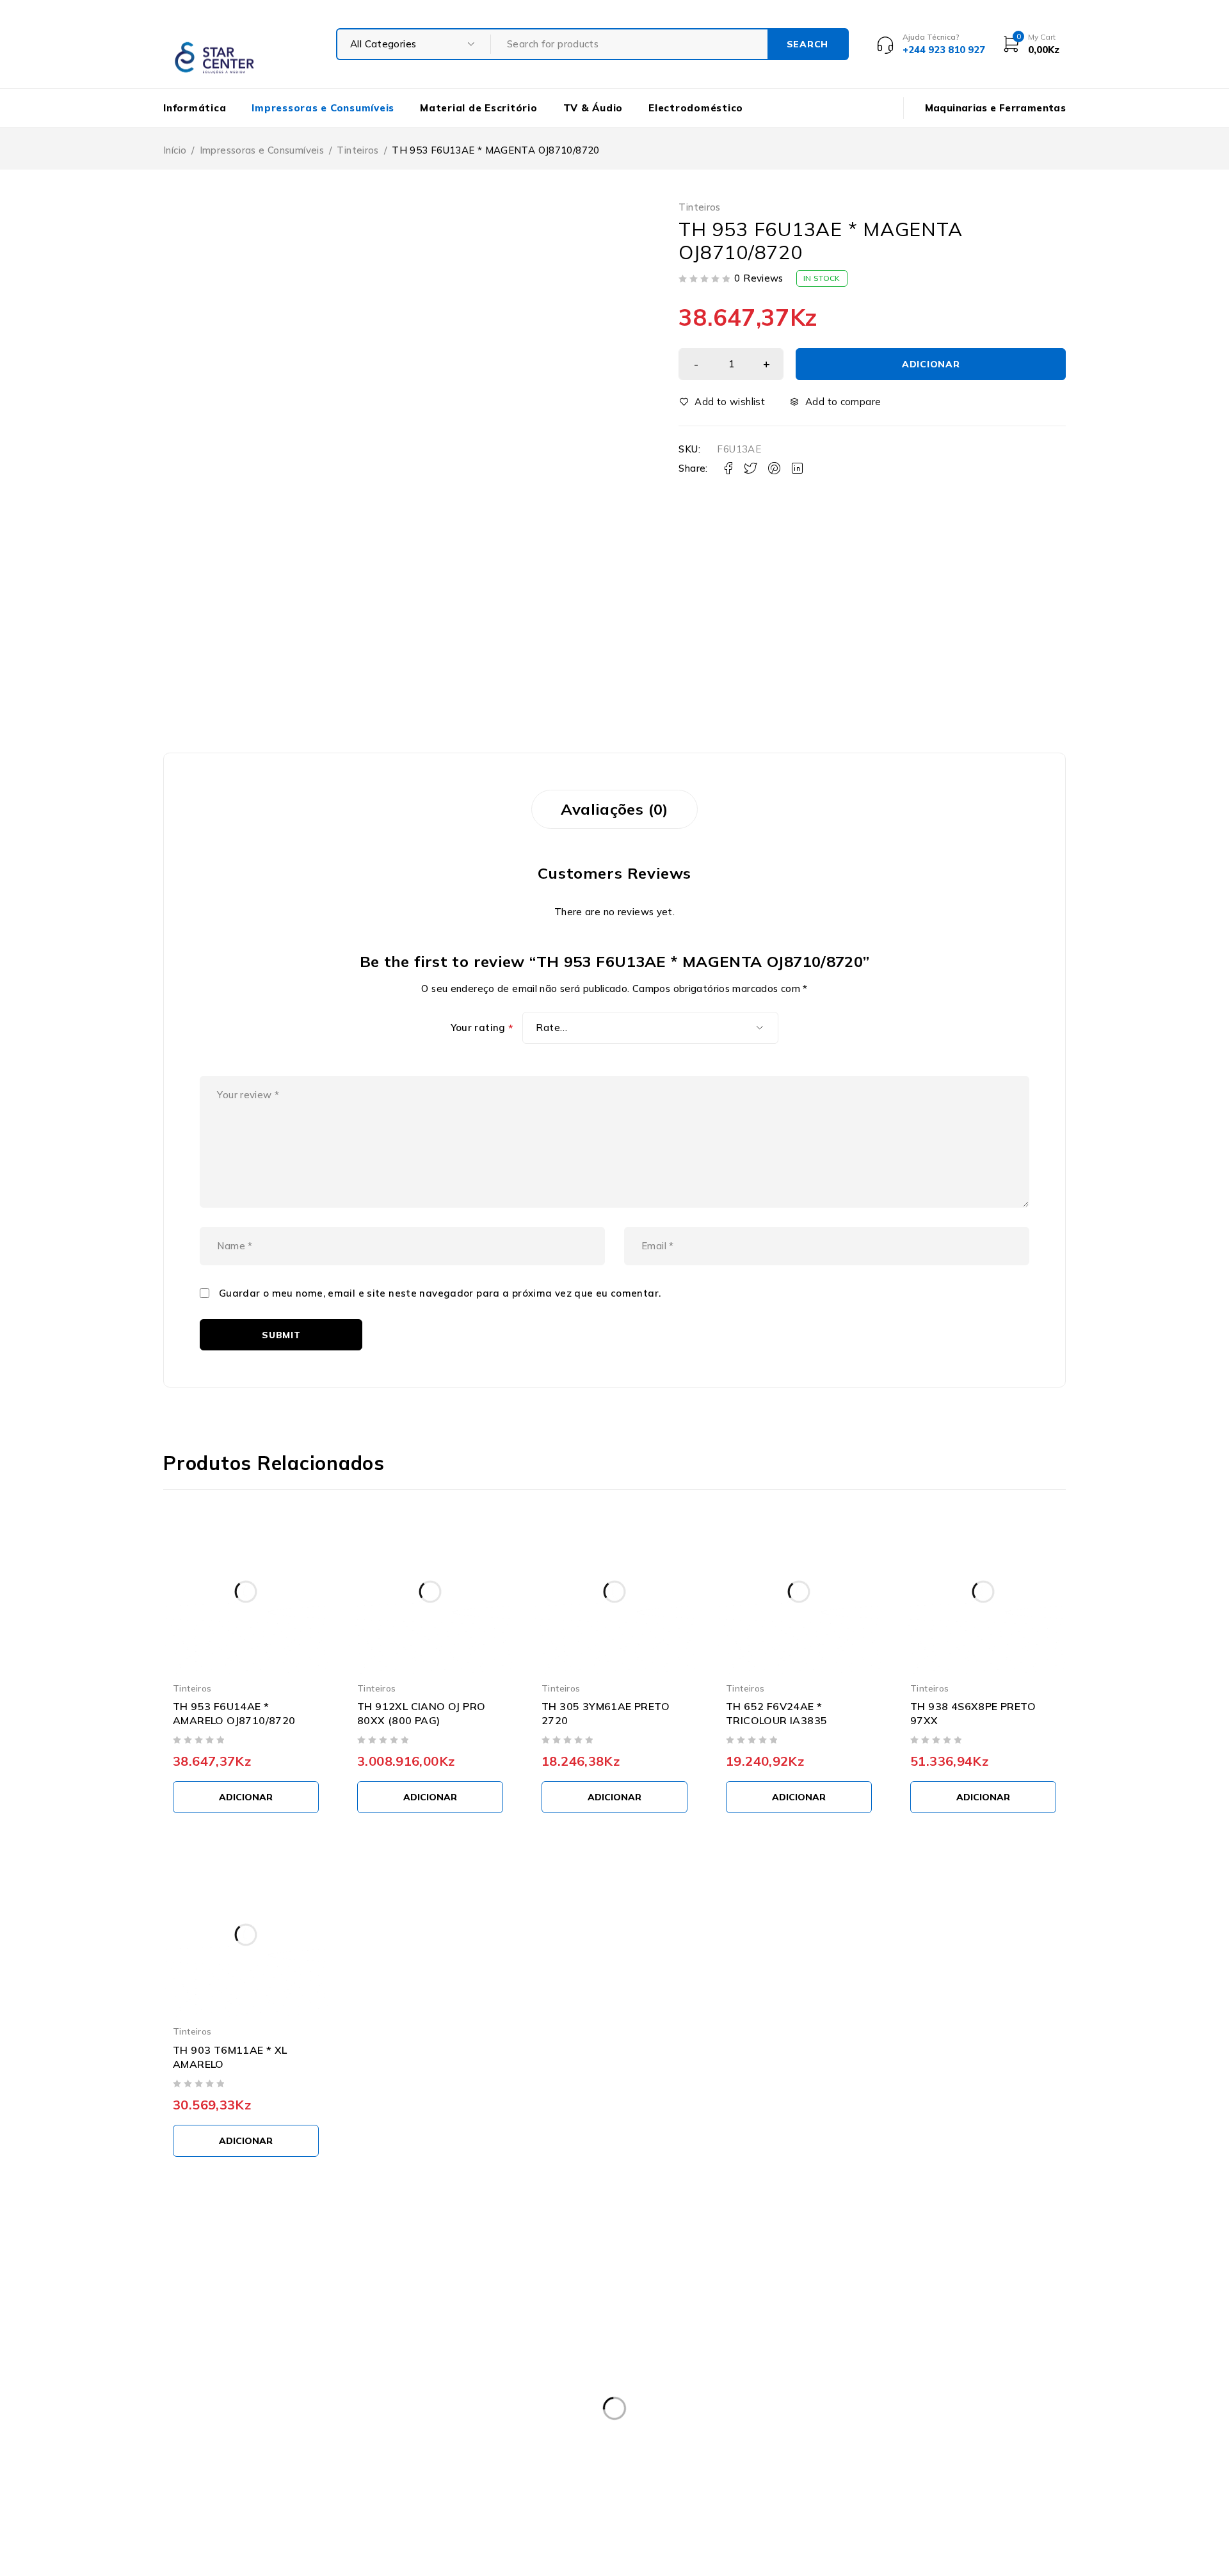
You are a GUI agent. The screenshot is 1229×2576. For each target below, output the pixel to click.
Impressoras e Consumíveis (262, 150)
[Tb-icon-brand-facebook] (171, 2461)
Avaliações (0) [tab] (614, 809)
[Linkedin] (258, 2461)
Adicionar (931, 364)
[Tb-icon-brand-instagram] (200, 2461)
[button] (246, 1797)
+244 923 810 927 (216, 2430)
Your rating (482, 1028)
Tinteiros (357, 150)
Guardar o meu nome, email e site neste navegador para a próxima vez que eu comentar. (440, 1293)
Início (175, 150)
